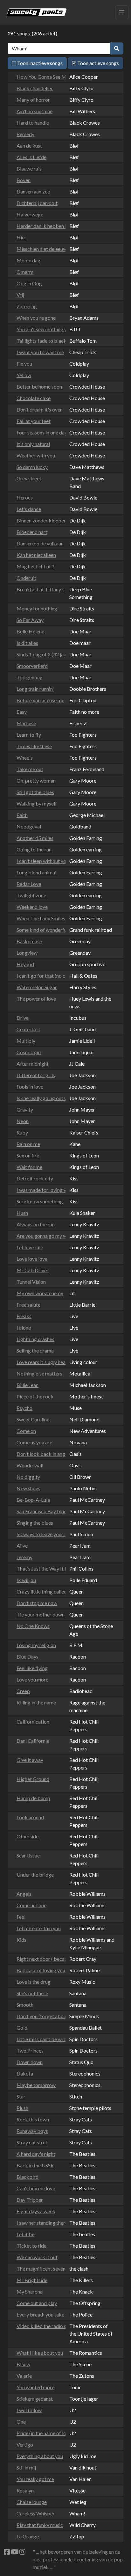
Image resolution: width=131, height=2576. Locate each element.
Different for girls (36, 1075)
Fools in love (30, 1087)
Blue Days (28, 1657)
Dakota (25, 2073)
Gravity (25, 1109)
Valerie (24, 2376)
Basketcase (29, 941)
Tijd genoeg (30, 677)
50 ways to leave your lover (39, 1534)
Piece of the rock (35, 1396)
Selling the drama (35, 1350)
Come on (26, 1431)
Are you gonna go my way (39, 1236)
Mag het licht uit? (35, 566)
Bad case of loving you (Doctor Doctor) (39, 1970)
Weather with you (36, 455)
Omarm (25, 272)
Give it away (30, 1760)
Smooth (25, 2005)
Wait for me (29, 1167)
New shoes (28, 1488)
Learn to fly (29, 735)
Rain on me (28, 1144)
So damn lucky (32, 467)
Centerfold (28, 1029)
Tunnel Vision (31, 1282)
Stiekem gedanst (35, 2399)
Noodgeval (29, 826)
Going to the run (34, 849)
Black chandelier (35, 88)
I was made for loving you (39, 1190)
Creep (23, 1691)
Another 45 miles (35, 838)
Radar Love (29, 884)
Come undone (31, 1905)
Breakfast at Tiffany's (39, 589)
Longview (27, 953)
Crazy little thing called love (39, 1591)
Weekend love (32, 907)
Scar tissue (28, 1855)
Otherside (28, 1836)
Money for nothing (37, 608)
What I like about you (39, 2353)
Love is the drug (34, 1982)
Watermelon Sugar (37, 987)
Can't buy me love (36, 2188)
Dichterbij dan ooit (37, 203)
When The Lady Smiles (39, 918)
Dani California (33, 1741)
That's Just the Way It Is (39, 1569)
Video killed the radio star (39, 2326)
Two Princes (30, 2051)
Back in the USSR (35, 2165)
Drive (23, 1018)
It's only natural (33, 444)
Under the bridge (35, 1875)
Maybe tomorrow (36, 2085)
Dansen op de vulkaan (39, 543)
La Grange (28, 2536)
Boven (24, 180)
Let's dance (29, 509)
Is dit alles (27, 643)
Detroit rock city (35, 1178)
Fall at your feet (34, 421)
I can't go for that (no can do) (39, 976)
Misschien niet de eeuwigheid (39, 249)
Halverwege (30, 214)
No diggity (28, 1477)
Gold (22, 2028)
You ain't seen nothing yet (39, 329)
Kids (21, 1940)
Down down (30, 2062)
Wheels (25, 758)
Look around (30, 1817)
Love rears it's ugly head (39, 1362)
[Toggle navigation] (122, 12)
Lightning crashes (35, 1339)
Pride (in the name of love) (39, 2433)
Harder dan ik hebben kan (39, 226)
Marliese (26, 723)
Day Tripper (30, 2200)
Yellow (24, 375)
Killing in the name (36, 1702)
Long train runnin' (35, 689)
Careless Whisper (36, 2513)
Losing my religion (36, 1645)
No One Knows (33, 1626)
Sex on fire (28, 1155)
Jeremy (24, 1557)
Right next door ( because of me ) (39, 1959)
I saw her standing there (39, 2223)
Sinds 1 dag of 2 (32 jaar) (39, 654)
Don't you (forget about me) (39, 2016)
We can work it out (37, 2257)
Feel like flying (32, 1668)
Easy (22, 712)
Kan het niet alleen (36, 555)
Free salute (28, 1305)
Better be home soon (39, 387)
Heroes (25, 497)
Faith (22, 815)
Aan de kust (29, 146)
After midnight (33, 1064)
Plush (22, 2108)
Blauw (23, 2364)
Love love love (32, 1259)
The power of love (36, 999)
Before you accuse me (39, 700)
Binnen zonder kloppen (39, 520)
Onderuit (26, 578)
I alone (24, 1328)
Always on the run (36, 1224)
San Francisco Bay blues (39, 1511)
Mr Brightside (32, 2280)
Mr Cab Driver (33, 1270)
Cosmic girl (29, 1052)
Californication (33, 1722)
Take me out (30, 769)
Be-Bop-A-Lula (33, 1500)
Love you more (32, 1679)
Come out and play (37, 2303)
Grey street (29, 478)
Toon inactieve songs (39, 63)
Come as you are (34, 1442)
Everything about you (39, 2456)
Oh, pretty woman (36, 781)
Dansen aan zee (33, 191)
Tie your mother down (39, 1614)
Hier (21, 237)
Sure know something (39, 1201)
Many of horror (33, 100)
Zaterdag (27, 306)
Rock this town (33, 2119)
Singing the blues (35, 1523)
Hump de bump (33, 1798)
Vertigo (25, 2445)
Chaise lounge (32, 2502)
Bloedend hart (32, 532)
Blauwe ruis (29, 168)
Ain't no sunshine (34, 111)
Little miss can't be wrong (39, 2039)
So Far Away (30, 620)
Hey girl (25, 964)
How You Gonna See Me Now (39, 77)
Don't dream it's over (39, 409)
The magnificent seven (39, 2269)
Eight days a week (36, 2211)
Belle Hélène (30, 631)
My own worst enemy (39, 1293)
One (21, 2422)
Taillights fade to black (39, 341)
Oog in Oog (29, 283)
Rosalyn (25, 2490)
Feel (21, 1917)
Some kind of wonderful (39, 930)
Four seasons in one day (39, 432)
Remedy (25, 134)
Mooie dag (28, 260)
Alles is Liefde (31, 157)
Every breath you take (39, 2314)
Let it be (25, 2234)
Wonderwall (30, 1465)
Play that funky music (39, 2525)
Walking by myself (37, 803)
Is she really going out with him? (39, 1098)
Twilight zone (31, 895)
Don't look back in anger (39, 1454)
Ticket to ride (31, 2246)
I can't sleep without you (39, 861)
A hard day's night (36, 2154)
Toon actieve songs (98, 63)
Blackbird (28, 2177)
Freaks (24, 1316)
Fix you (24, 364)
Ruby (22, 1132)
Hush (22, 1213)
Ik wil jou (26, 1580)
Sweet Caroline (33, 1419)
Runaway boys (32, 2131)
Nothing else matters (39, 1373)
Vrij (20, 295)
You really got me (35, 2479)
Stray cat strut (32, 2142)
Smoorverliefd (32, 666)
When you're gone (36, 318)
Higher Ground (33, 1779)
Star (21, 2096)
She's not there (32, 1993)
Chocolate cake (34, 398)
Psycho (24, 1408)
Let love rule (30, 1247)
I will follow (29, 2410)
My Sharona (30, 2291)
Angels (24, 1894)
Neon (23, 1121)
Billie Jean (28, 1385)
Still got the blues (35, 792)
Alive (22, 1546)
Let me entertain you (39, 1928)
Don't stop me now (37, 1603)
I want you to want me (39, 352)
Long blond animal (36, 872)
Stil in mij (26, 2467)
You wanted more (35, 2387)
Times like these (34, 746)
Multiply (26, 1041)
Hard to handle (33, 123)
